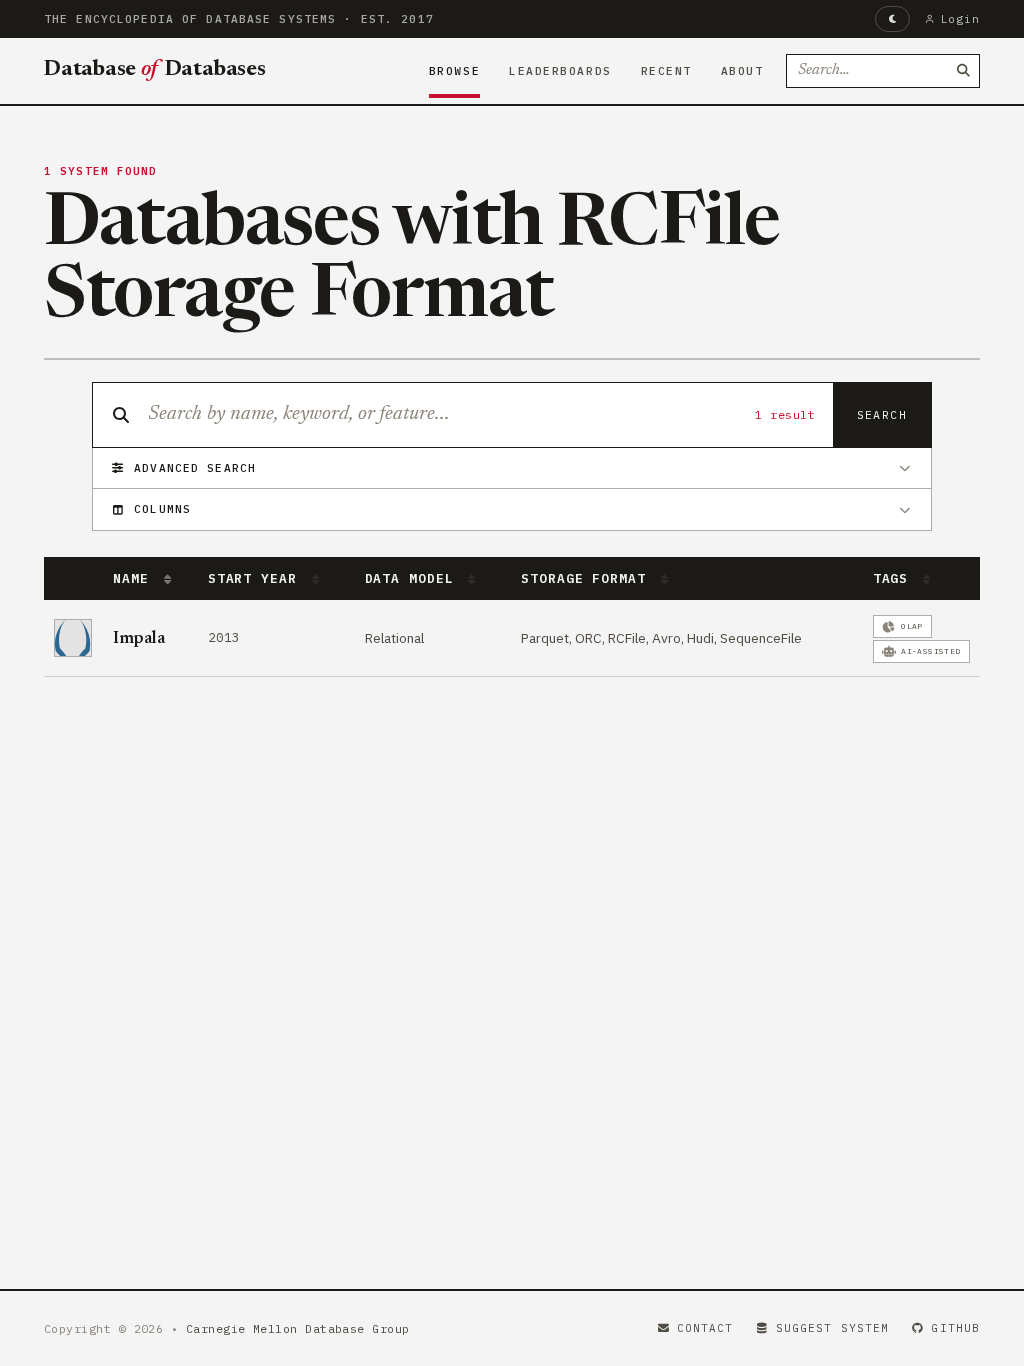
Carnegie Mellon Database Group (298, 1328)
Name (135, 578)
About (742, 71)
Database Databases (155, 70)
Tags (895, 578)
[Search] (963, 71)
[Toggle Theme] (892, 19)
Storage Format (587, 578)
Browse (454, 71)
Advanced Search (195, 468)
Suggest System (832, 1328)
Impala (139, 639)
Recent (666, 71)
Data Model (414, 578)
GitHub (955, 1328)
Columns (162, 509)
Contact (705, 1328)
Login (960, 19)
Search (882, 414)
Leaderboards (560, 71)
